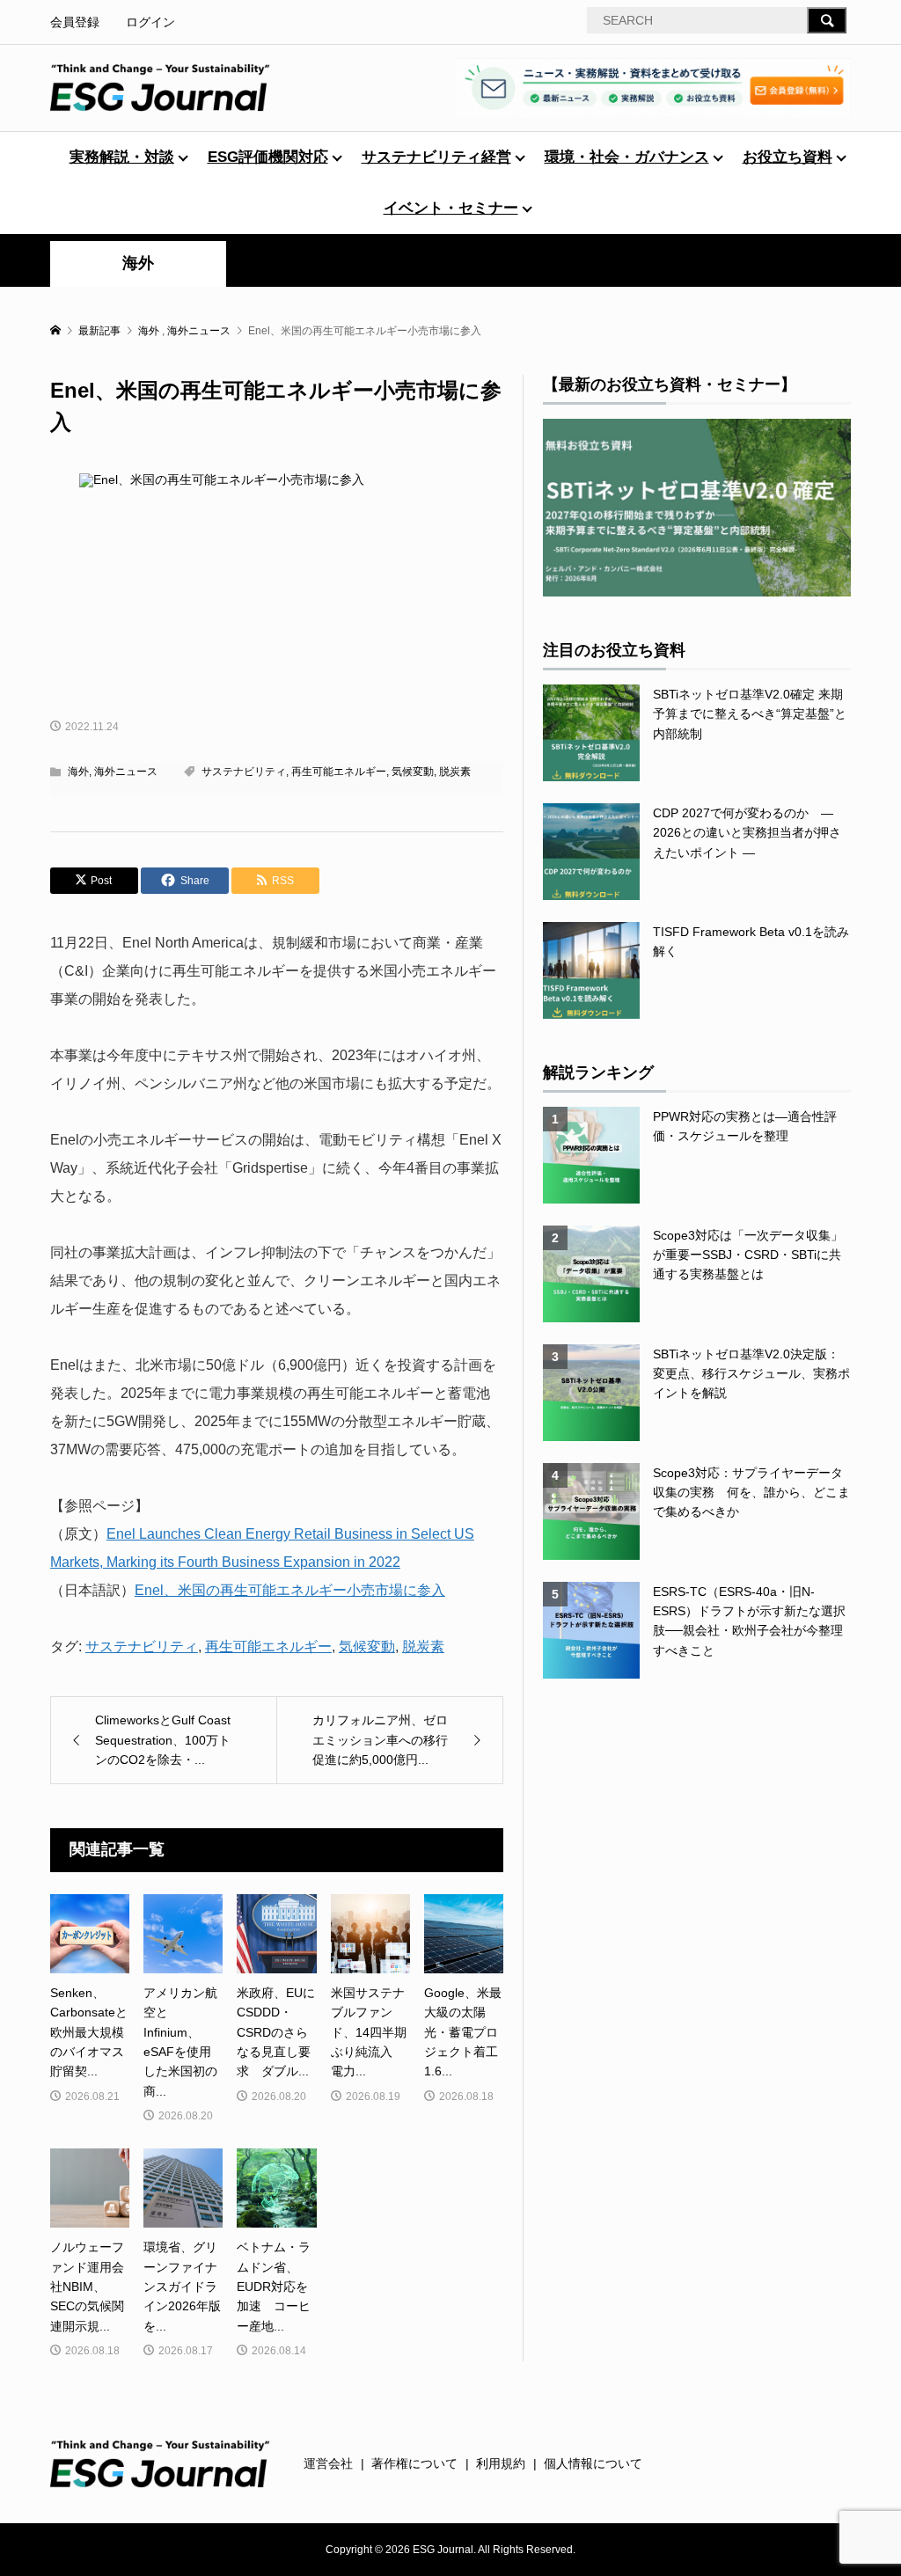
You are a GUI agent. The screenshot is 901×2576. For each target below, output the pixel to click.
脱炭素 (455, 772)
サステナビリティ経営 (436, 157)
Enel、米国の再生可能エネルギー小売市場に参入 (290, 1590)
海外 (138, 263)
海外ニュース (126, 772)
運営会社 (328, 2463)
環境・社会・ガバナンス (627, 157)
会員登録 (75, 22)
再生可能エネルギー (339, 772)
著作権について (414, 2463)
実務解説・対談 (122, 157)
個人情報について (593, 2463)
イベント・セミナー (451, 208)
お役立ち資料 (787, 157)
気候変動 (413, 772)
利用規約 (501, 2463)
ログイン (150, 22)
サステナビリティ (244, 772)
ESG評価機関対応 (268, 157)
